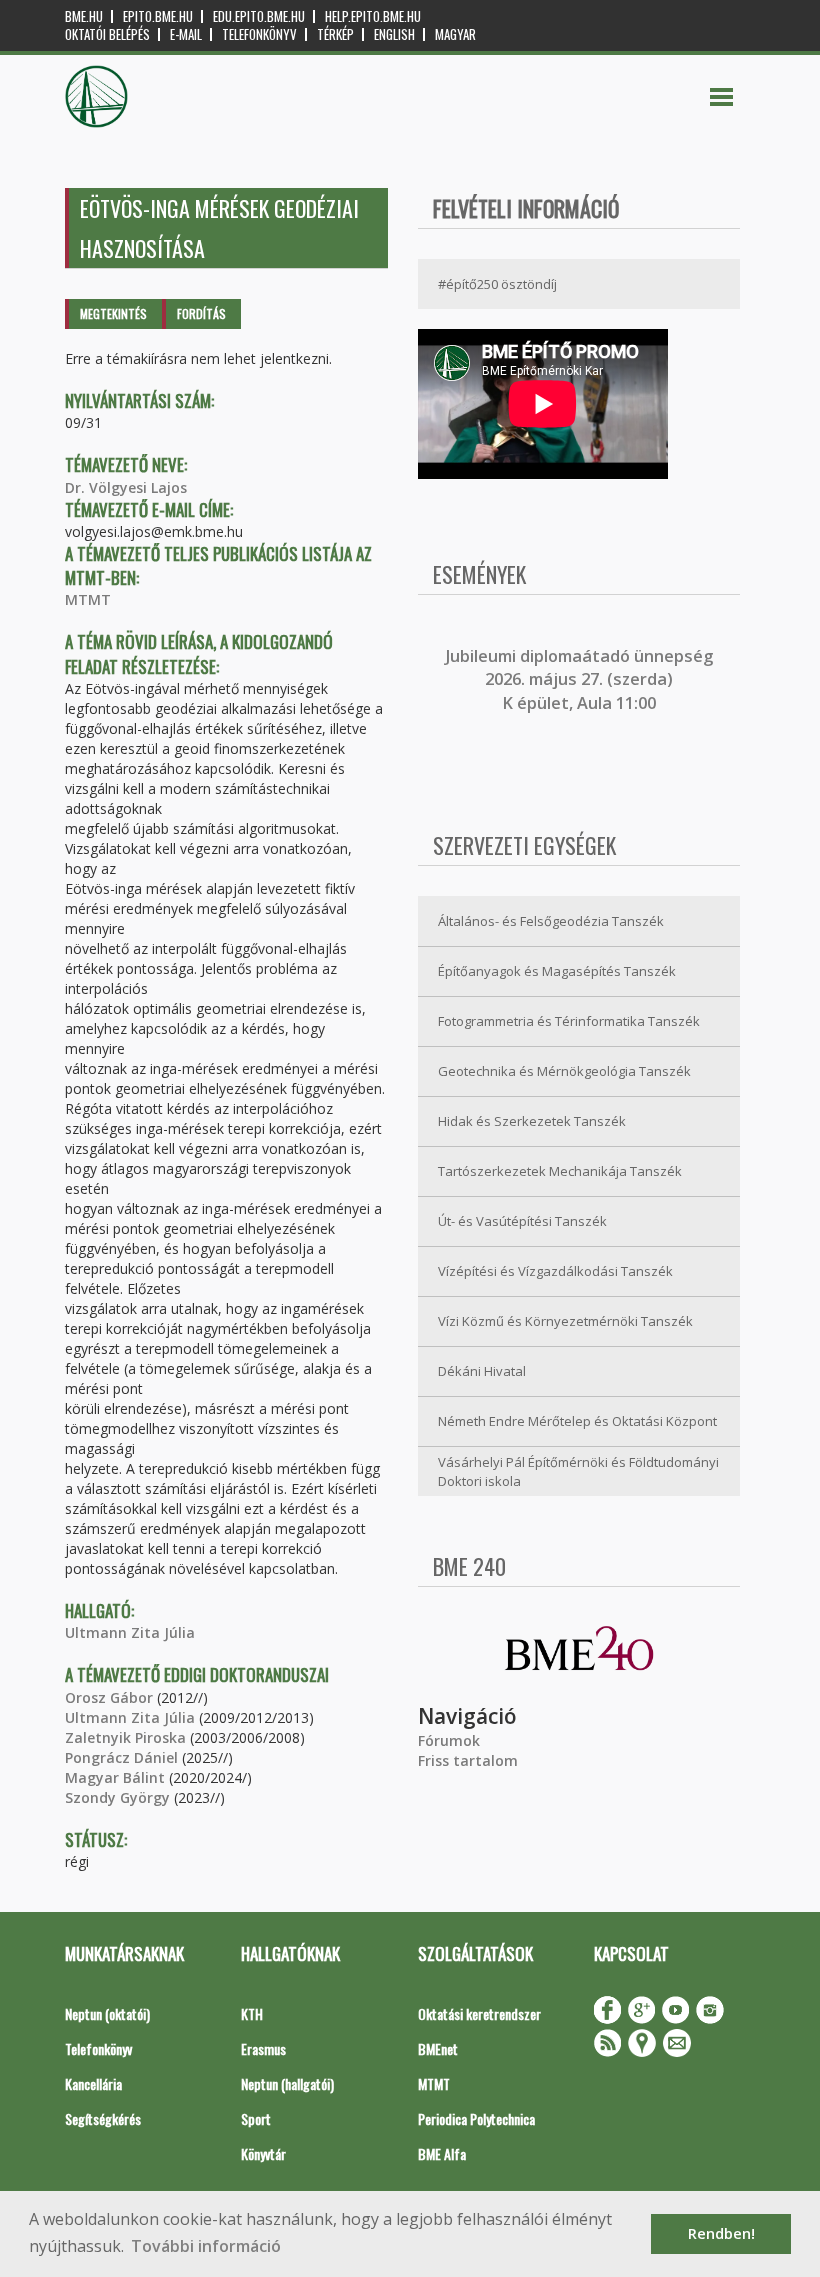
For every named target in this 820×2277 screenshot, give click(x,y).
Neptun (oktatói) (107, 2013)
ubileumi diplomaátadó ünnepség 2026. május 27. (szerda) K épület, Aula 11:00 (581, 679)
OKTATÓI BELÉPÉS (107, 34)
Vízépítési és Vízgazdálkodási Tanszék (555, 1271)
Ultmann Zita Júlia (130, 1632)
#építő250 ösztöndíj (497, 284)
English (394, 34)
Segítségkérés (103, 2118)
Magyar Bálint (115, 1777)
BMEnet (438, 2048)
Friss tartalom (468, 1760)
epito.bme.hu (158, 16)
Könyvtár (263, 2153)
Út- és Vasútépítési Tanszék (522, 1221)
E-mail (186, 34)
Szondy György (117, 1797)
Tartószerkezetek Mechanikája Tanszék (560, 1171)
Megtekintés (113, 313)
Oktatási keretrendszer (479, 2013)
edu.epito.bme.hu (259, 16)
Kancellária (93, 2083)
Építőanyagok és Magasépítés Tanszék (557, 971)
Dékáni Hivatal (482, 1371)
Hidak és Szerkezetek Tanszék (532, 1121)
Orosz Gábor (109, 1697)
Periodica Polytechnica (476, 2118)
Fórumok (449, 1740)
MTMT (88, 599)
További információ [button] (206, 2246)
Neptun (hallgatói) (287, 2083)
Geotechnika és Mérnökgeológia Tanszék (564, 1071)
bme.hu (84, 16)
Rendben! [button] (721, 2233)
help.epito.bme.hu (373, 16)
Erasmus (263, 2048)
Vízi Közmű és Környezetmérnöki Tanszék (565, 1321)
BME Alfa (442, 2153)
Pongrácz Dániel (121, 1757)
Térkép (335, 34)
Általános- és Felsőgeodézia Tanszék (551, 921)
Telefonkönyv (259, 34)
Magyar (455, 34)
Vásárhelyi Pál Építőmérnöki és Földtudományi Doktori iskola (578, 1471)
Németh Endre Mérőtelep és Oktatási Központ (577, 1421)
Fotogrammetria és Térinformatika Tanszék (569, 1021)
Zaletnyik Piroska (125, 1737)
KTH (252, 2013)
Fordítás (201, 313)
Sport (256, 2118)
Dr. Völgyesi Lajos (126, 487)
